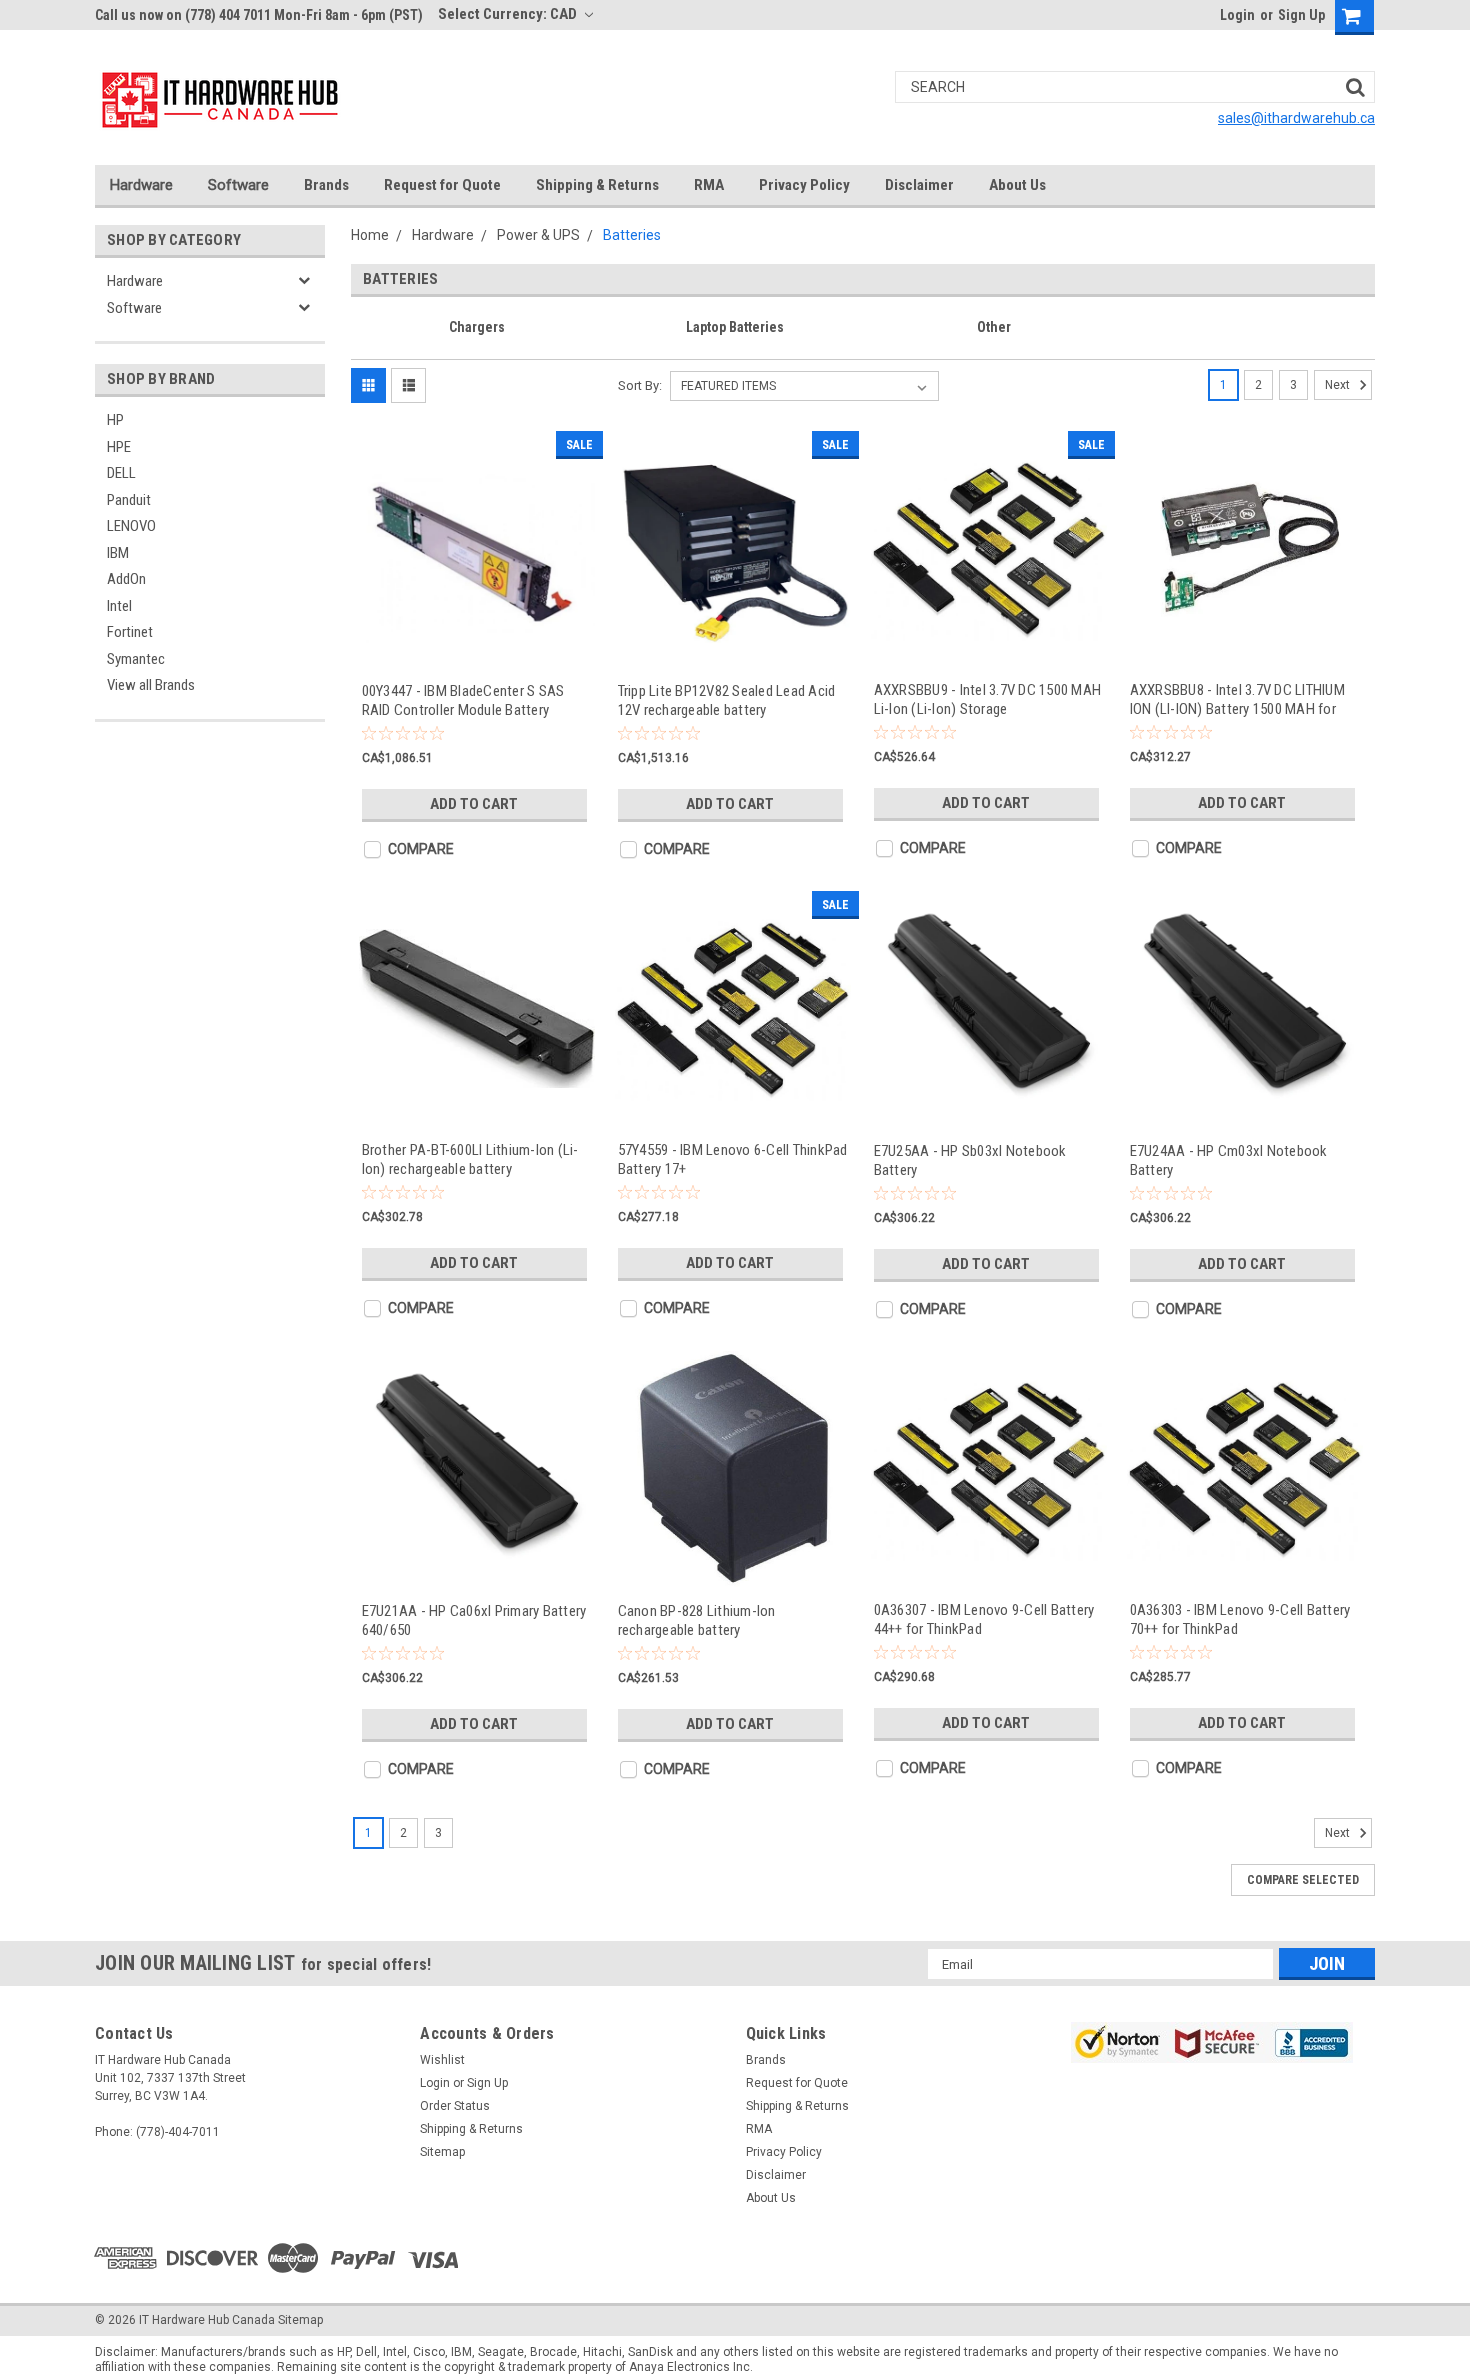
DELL (121, 473)
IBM (118, 553)
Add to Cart (474, 804)
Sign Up (1301, 15)
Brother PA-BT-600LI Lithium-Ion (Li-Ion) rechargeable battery (470, 1159)
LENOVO (131, 526)
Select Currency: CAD (509, 14)
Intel (119, 606)
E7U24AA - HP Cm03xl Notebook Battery (1229, 1160)
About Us (1017, 185)
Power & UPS (538, 235)
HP (115, 420)
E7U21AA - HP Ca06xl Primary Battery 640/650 (474, 1620)
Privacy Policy (804, 185)
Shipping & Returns (597, 185)
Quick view (477, 648)
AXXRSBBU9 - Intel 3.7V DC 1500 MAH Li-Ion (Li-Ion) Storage (988, 699)
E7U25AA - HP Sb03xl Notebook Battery (970, 1160)
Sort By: (640, 385)
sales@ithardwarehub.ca (1296, 118)
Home (370, 235)
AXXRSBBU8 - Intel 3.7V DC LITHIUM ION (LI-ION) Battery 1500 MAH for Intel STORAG (1237, 699)
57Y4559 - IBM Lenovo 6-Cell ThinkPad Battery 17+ (733, 1159)
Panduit (129, 500)
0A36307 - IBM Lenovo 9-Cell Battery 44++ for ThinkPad (984, 1619)
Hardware (141, 185)
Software (238, 185)
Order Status (455, 2106)
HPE (119, 447)
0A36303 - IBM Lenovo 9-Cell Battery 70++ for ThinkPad (1240, 1619)
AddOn (126, 579)
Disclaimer (919, 185)
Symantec (136, 659)
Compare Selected (1303, 1880)
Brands (326, 185)
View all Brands (151, 685)
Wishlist (442, 2060)
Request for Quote (442, 185)
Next (1339, 385)
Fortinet (130, 632)
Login (1237, 15)
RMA (709, 185)
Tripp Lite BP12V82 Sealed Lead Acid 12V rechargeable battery (727, 700)
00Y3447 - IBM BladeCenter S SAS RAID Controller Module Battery (463, 700)
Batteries (632, 235)
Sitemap (442, 2152)
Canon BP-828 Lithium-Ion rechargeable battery (697, 1620)
